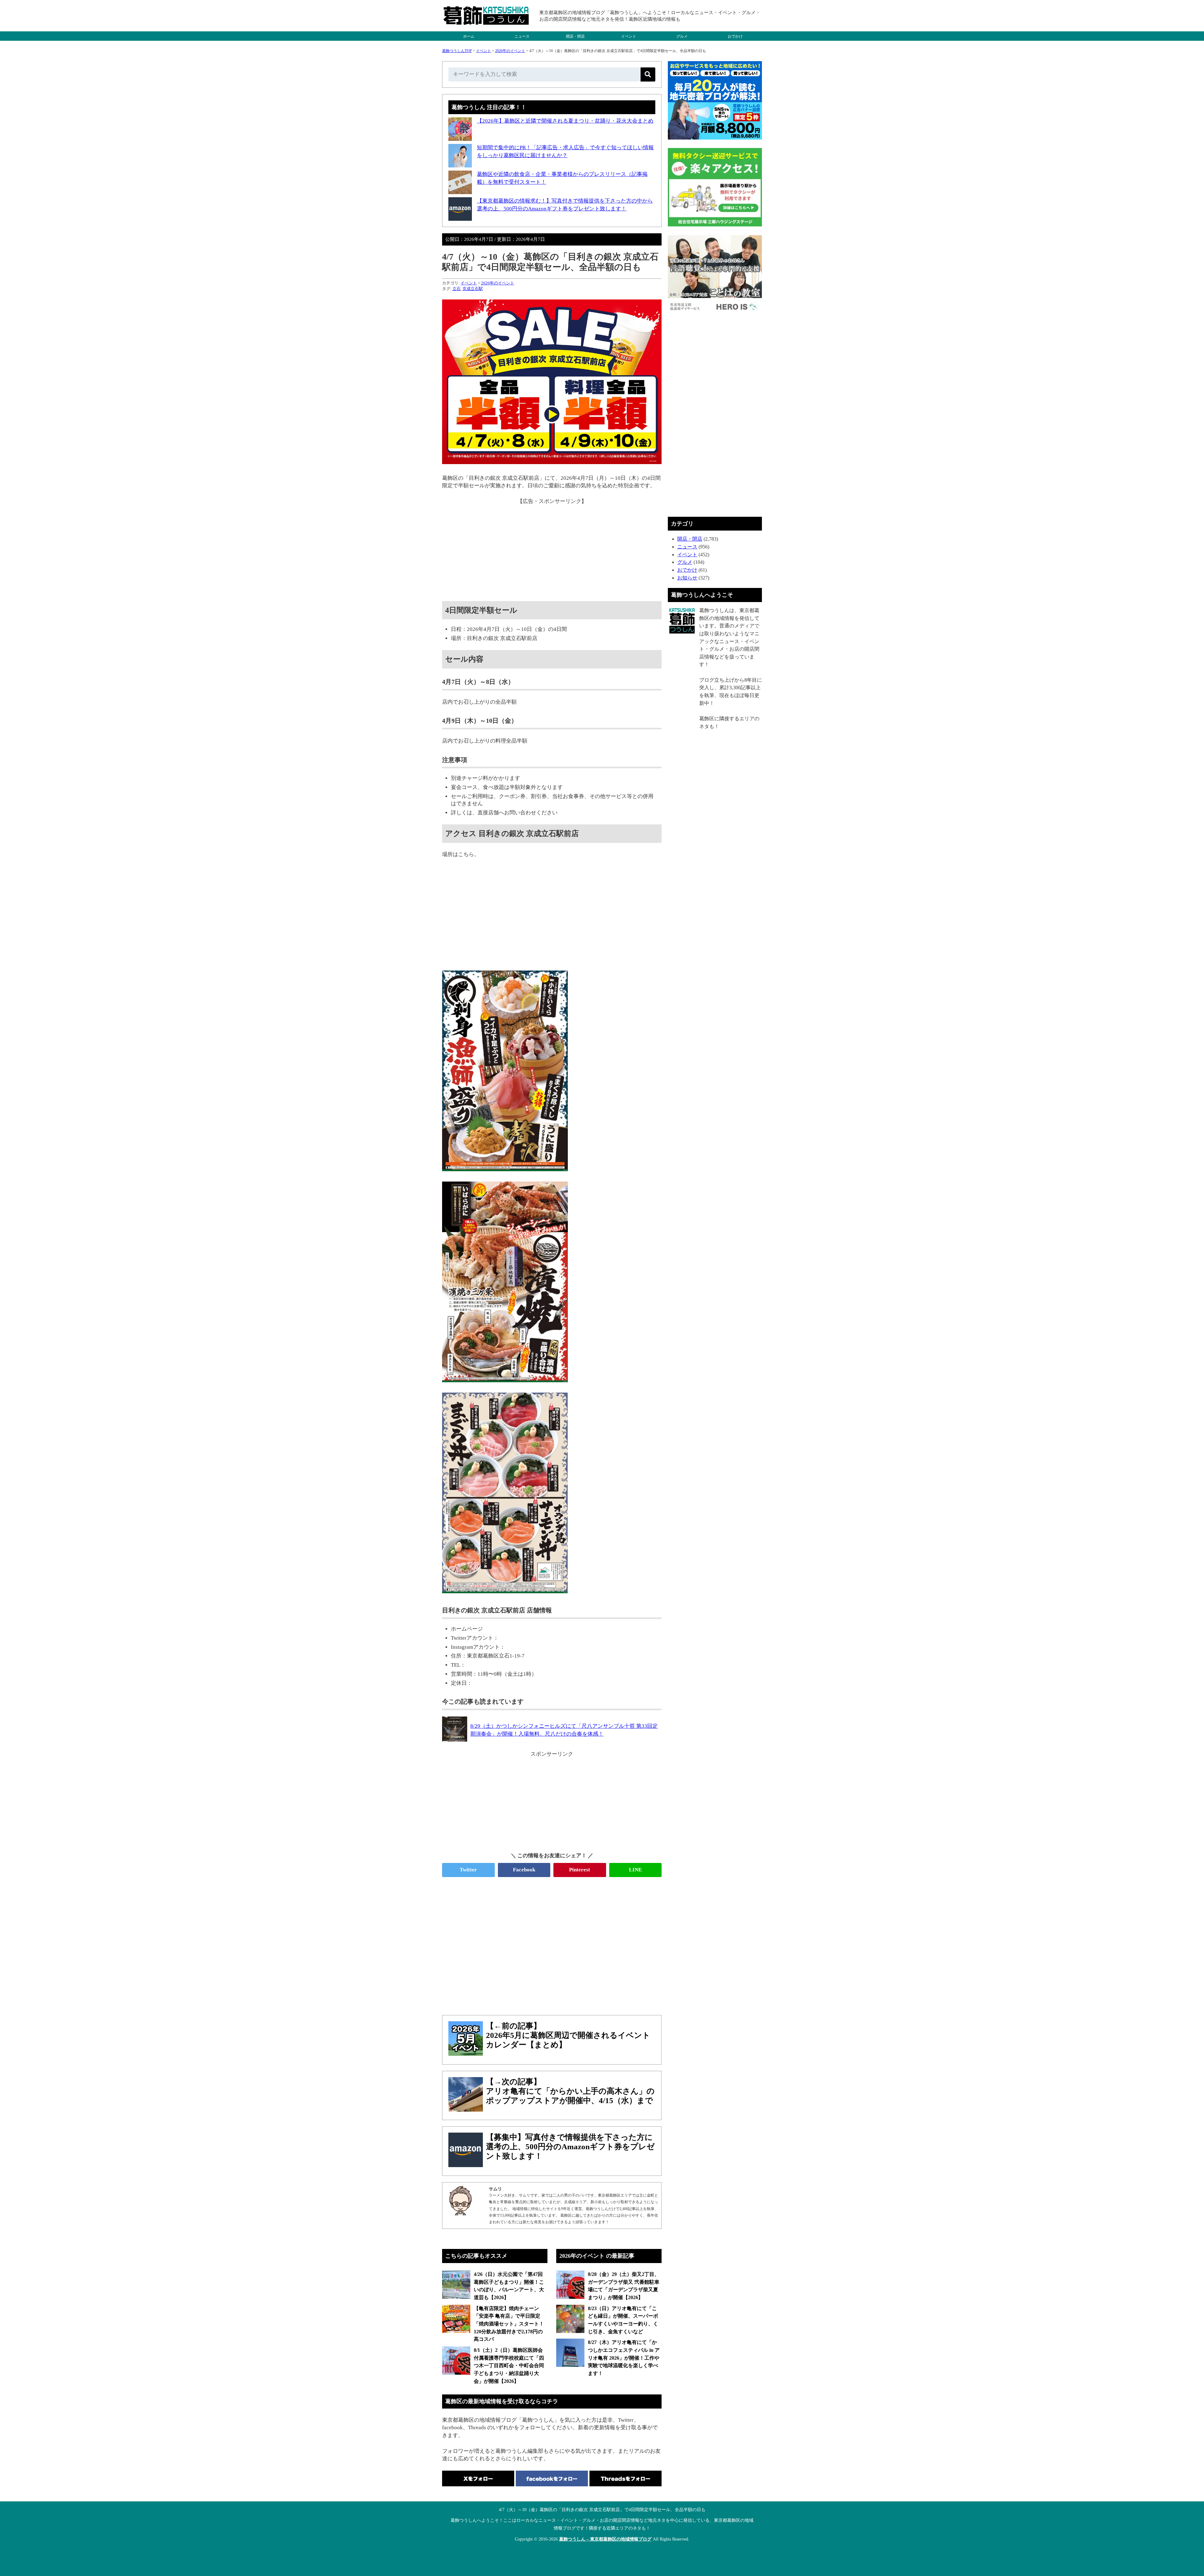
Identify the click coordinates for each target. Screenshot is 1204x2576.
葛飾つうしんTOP (457, 51)
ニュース (522, 36)
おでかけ (735, 36)
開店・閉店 (575, 36)
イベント (629, 36)
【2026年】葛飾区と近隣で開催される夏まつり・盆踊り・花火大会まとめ (565, 121)
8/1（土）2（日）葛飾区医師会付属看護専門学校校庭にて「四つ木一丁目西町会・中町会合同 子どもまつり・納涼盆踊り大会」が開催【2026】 (509, 2366)
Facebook (524, 1870)
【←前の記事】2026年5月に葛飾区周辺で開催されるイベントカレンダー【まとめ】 (568, 2035)
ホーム (469, 36)
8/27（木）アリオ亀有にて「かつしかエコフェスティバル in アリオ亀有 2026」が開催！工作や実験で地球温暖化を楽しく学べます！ (624, 2358)
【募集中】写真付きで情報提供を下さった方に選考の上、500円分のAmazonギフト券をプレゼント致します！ (570, 2147)
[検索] (648, 74)
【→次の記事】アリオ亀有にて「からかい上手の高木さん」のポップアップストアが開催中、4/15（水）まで (570, 2091)
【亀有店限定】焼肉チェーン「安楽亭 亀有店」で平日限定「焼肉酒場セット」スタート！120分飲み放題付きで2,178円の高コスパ (509, 2324)
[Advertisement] (552, 549)
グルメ (682, 36)
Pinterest (580, 1870)
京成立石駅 (473, 289)
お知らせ (687, 578)
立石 (457, 289)
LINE (635, 1870)
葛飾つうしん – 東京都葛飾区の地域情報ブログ (605, 2539)
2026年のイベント (510, 51)
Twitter (468, 1870)
